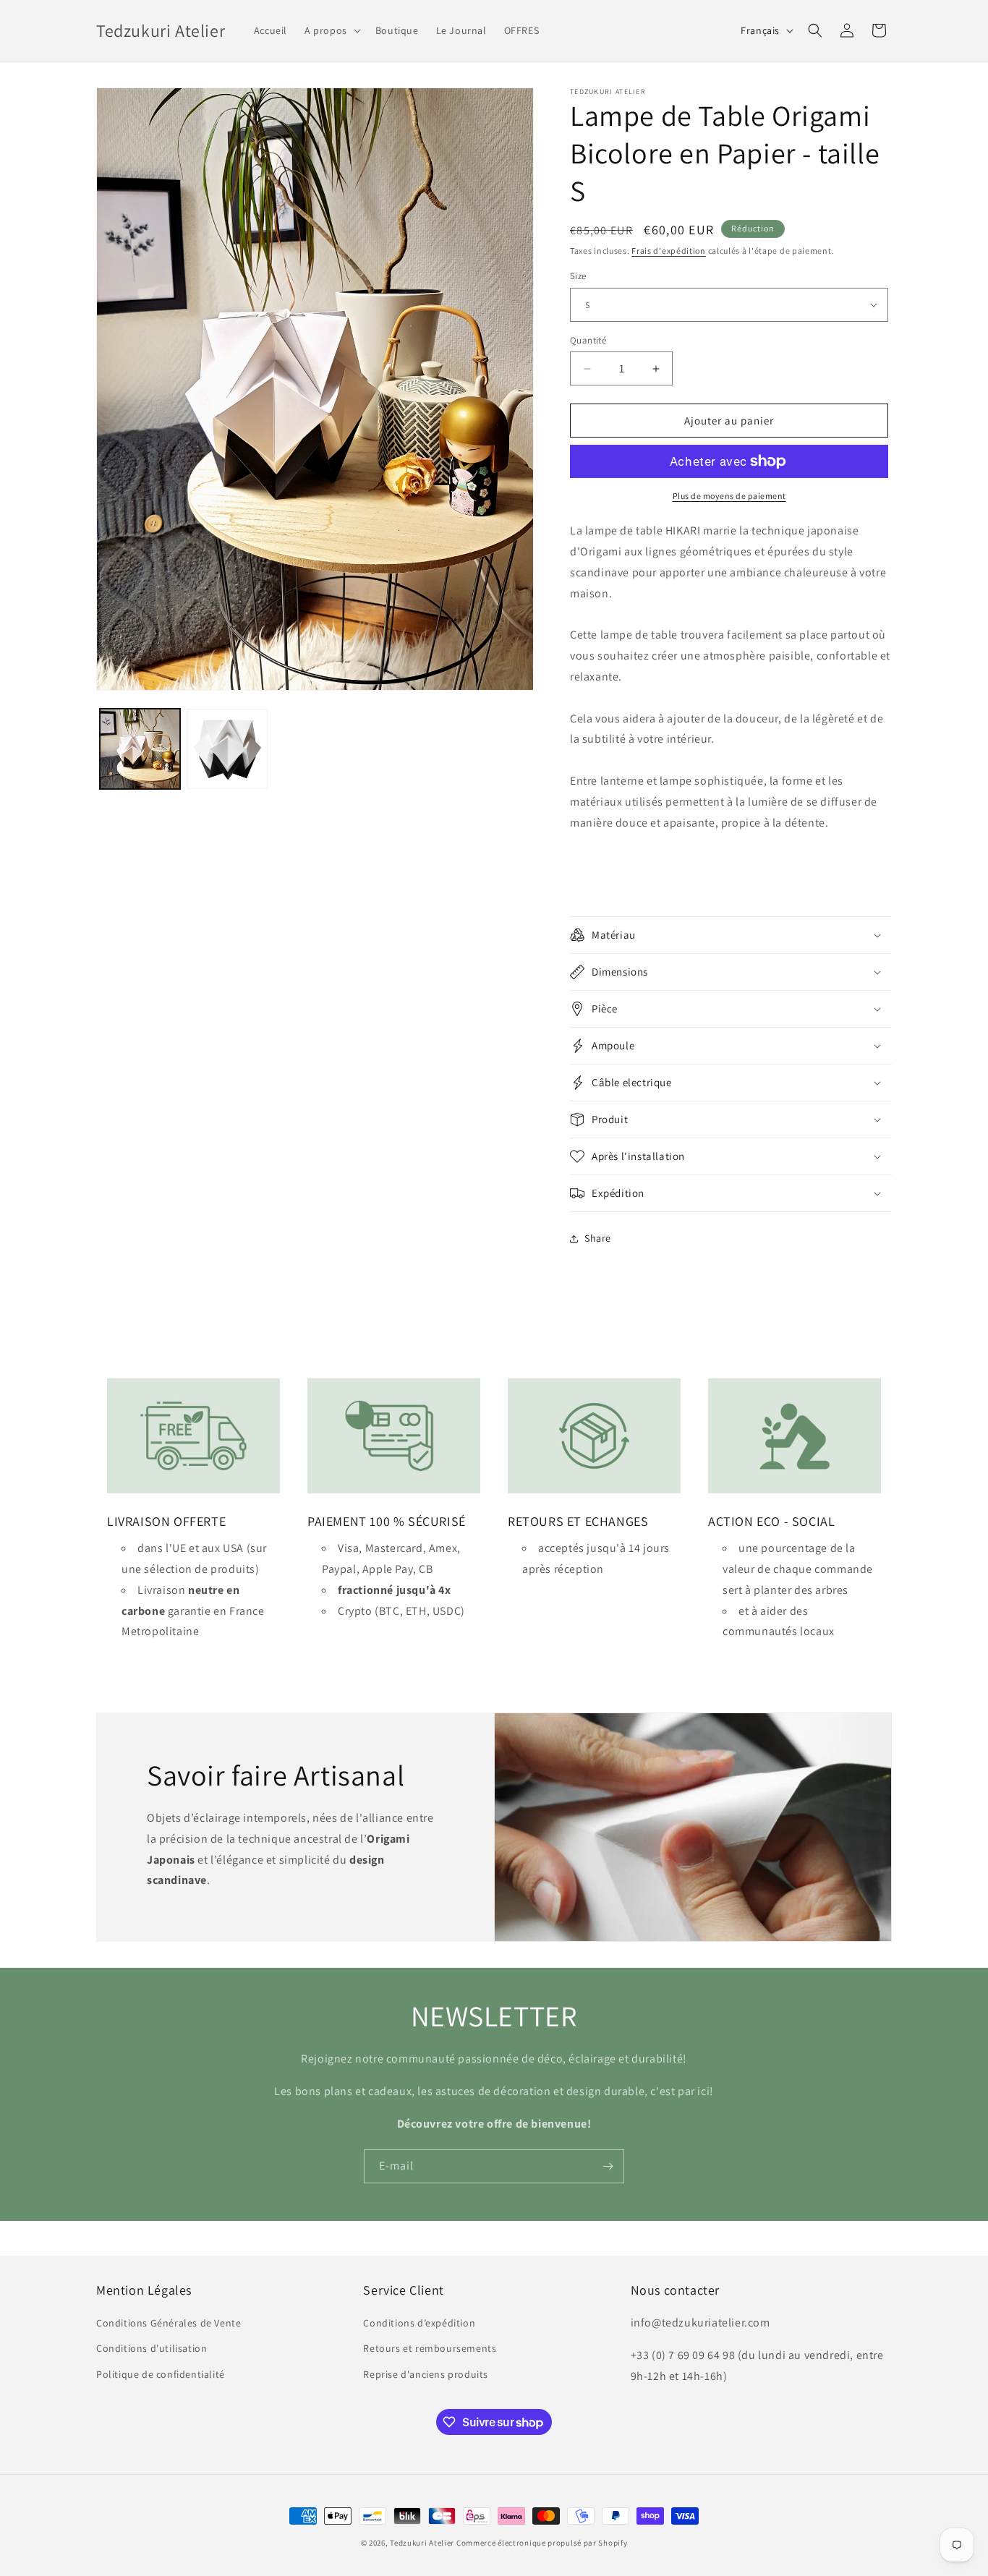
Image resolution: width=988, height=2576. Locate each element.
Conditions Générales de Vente (169, 2323)
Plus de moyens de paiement (729, 496)
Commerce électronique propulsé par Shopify (542, 2543)
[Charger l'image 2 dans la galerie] (227, 749)
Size (578, 276)
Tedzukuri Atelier (422, 2543)
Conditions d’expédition (419, 2323)
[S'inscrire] (608, 2166)
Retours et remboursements (430, 2348)
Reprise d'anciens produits (426, 2374)
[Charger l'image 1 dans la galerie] (140, 749)
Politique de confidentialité (161, 2374)
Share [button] (598, 1238)
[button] (331, 30)
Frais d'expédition (669, 251)
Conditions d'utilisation (152, 2348)
